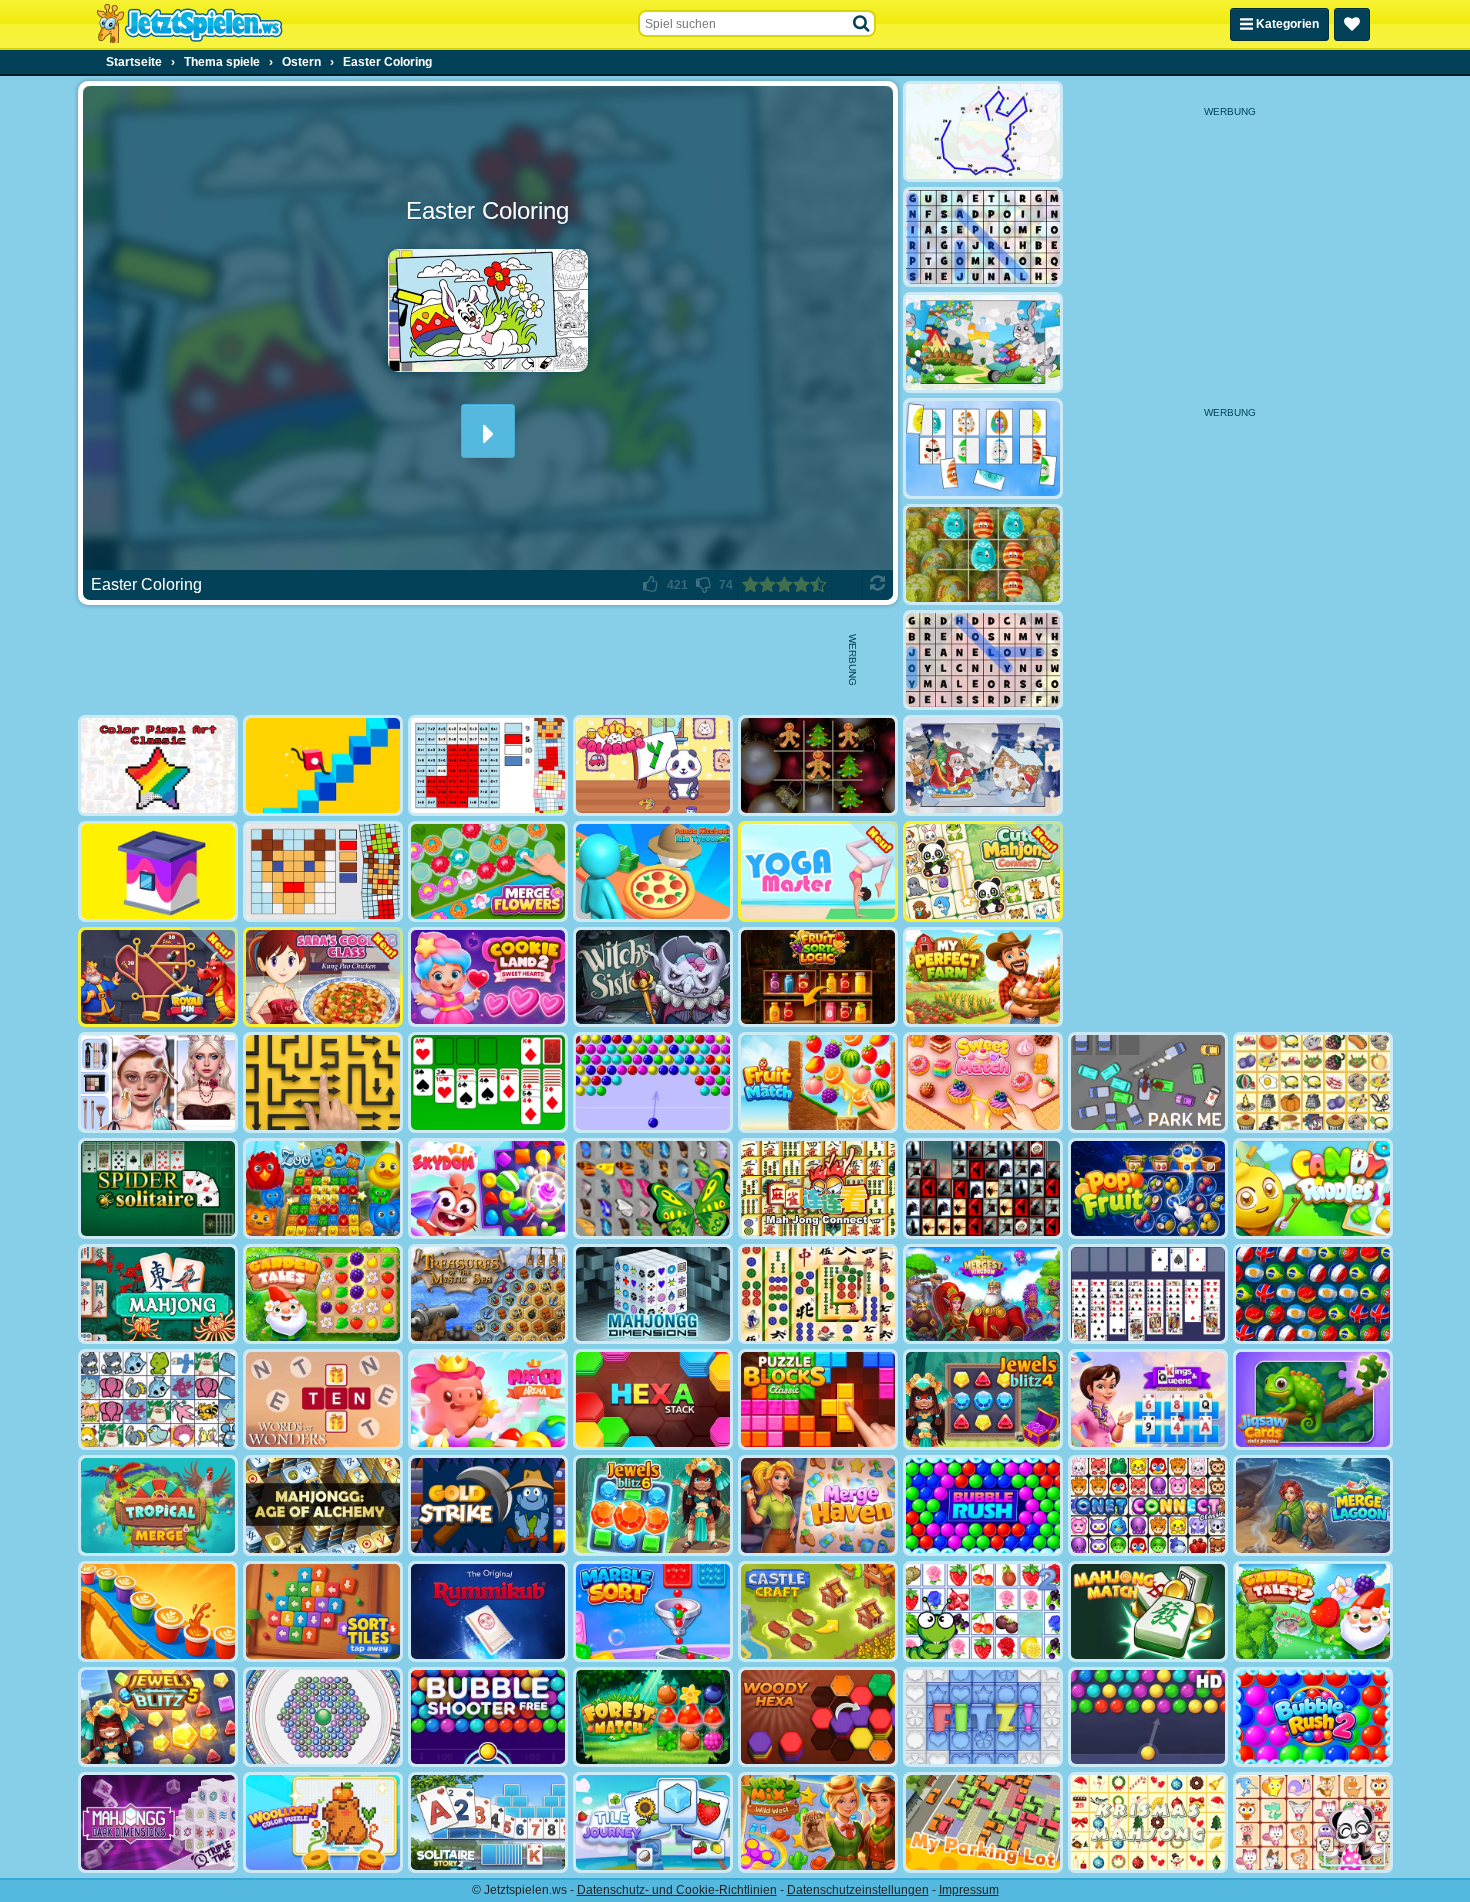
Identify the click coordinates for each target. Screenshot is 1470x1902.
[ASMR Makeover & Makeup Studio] (158, 1082)
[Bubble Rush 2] (1313, 1717)
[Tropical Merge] (158, 1505)
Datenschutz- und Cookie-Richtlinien (677, 1890)
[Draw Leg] (323, 765)
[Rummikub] (488, 1611)
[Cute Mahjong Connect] (983, 871)
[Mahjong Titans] (818, 1294)
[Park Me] (1148, 1082)
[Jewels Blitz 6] (653, 1505)
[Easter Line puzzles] (983, 131)
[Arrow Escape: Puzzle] (323, 1082)
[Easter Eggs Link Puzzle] (983, 448)
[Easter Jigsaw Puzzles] (983, 342)
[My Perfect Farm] (983, 977)
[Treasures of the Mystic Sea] (488, 1294)
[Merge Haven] (818, 1505)
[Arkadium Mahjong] (158, 1294)
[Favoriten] (1352, 24)
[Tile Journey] (653, 1822)
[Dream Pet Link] (1313, 1822)
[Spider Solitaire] (158, 1188)
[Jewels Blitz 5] (158, 1717)
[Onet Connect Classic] (1148, 1505)
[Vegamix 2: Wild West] (818, 1822)
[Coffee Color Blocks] (158, 1611)
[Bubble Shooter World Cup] (1313, 1294)
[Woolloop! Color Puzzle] (323, 1822)
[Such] (862, 24)
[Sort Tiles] (323, 1611)
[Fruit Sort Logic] (818, 977)
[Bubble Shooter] (653, 1082)
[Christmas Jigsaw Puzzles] (983, 765)
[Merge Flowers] (488, 871)
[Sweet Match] (983, 1082)
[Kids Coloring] (653, 765)
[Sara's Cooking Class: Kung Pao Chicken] (323, 977)
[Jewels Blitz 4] (983, 1399)
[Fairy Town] (323, 1717)
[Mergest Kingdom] (983, 1294)
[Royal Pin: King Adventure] (158, 977)
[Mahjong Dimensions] (653, 1294)
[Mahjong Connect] (818, 1188)
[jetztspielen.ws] (189, 24)
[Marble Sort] (653, 1611)
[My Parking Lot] (983, 1822)
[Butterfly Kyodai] (653, 1188)
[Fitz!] (983, 1717)
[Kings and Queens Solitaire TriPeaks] (1148, 1399)
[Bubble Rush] (983, 1505)
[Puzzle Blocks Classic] (818, 1399)
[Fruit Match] (818, 1082)
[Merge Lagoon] (1313, 1505)
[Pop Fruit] (1148, 1188)
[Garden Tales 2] (1313, 1611)
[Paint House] (158, 871)
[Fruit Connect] (983, 1611)
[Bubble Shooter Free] (488, 1717)
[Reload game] (877, 585)
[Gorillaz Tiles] (983, 1188)
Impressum (969, 1890)
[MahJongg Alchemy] (323, 1505)
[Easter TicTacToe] (983, 554)
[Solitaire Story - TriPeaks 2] (488, 1822)
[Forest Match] (653, 1717)
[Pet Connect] (158, 1399)
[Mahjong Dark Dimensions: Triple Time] (158, 1822)
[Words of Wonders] (323, 1399)
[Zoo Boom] (323, 1188)
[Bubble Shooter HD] (1148, 1717)
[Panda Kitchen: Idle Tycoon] (653, 871)
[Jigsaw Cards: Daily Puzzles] (1313, 1399)
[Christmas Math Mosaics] (488, 765)
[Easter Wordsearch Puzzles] (983, 237)
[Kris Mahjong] (1313, 1082)
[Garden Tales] (323, 1294)
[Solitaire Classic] (488, 1082)
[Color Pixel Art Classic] (158, 765)
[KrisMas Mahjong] (1148, 1822)
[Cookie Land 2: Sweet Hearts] (488, 977)
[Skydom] (488, 1188)
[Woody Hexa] (818, 1717)
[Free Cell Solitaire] (1148, 1294)
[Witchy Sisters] (653, 977)
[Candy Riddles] (1313, 1188)
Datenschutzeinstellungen (858, 1890)
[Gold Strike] (488, 1505)
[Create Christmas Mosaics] (323, 871)
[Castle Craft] (818, 1611)
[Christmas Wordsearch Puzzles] (983, 660)
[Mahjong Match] (1148, 1611)
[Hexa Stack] (653, 1399)
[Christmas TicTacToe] (818, 765)
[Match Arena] (488, 1399)
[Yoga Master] (818, 871)
